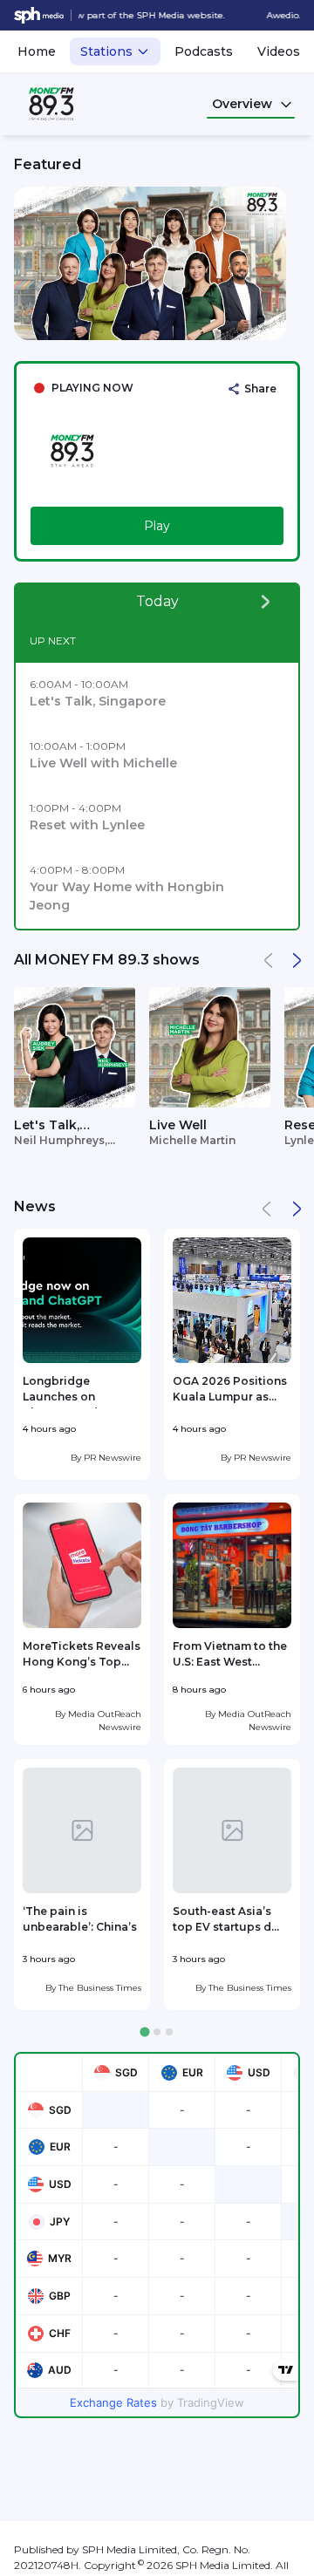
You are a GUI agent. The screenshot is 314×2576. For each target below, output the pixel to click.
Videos (279, 51)
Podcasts (204, 51)
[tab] (144, 2032)
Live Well (178, 1125)
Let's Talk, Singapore (48, 1126)
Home (37, 51)
